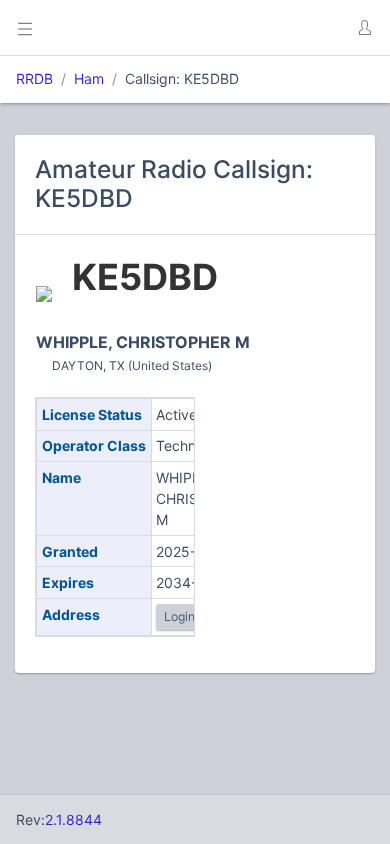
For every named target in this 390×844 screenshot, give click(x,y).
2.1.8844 (73, 819)
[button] (364, 28)
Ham (89, 78)
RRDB (34, 78)
